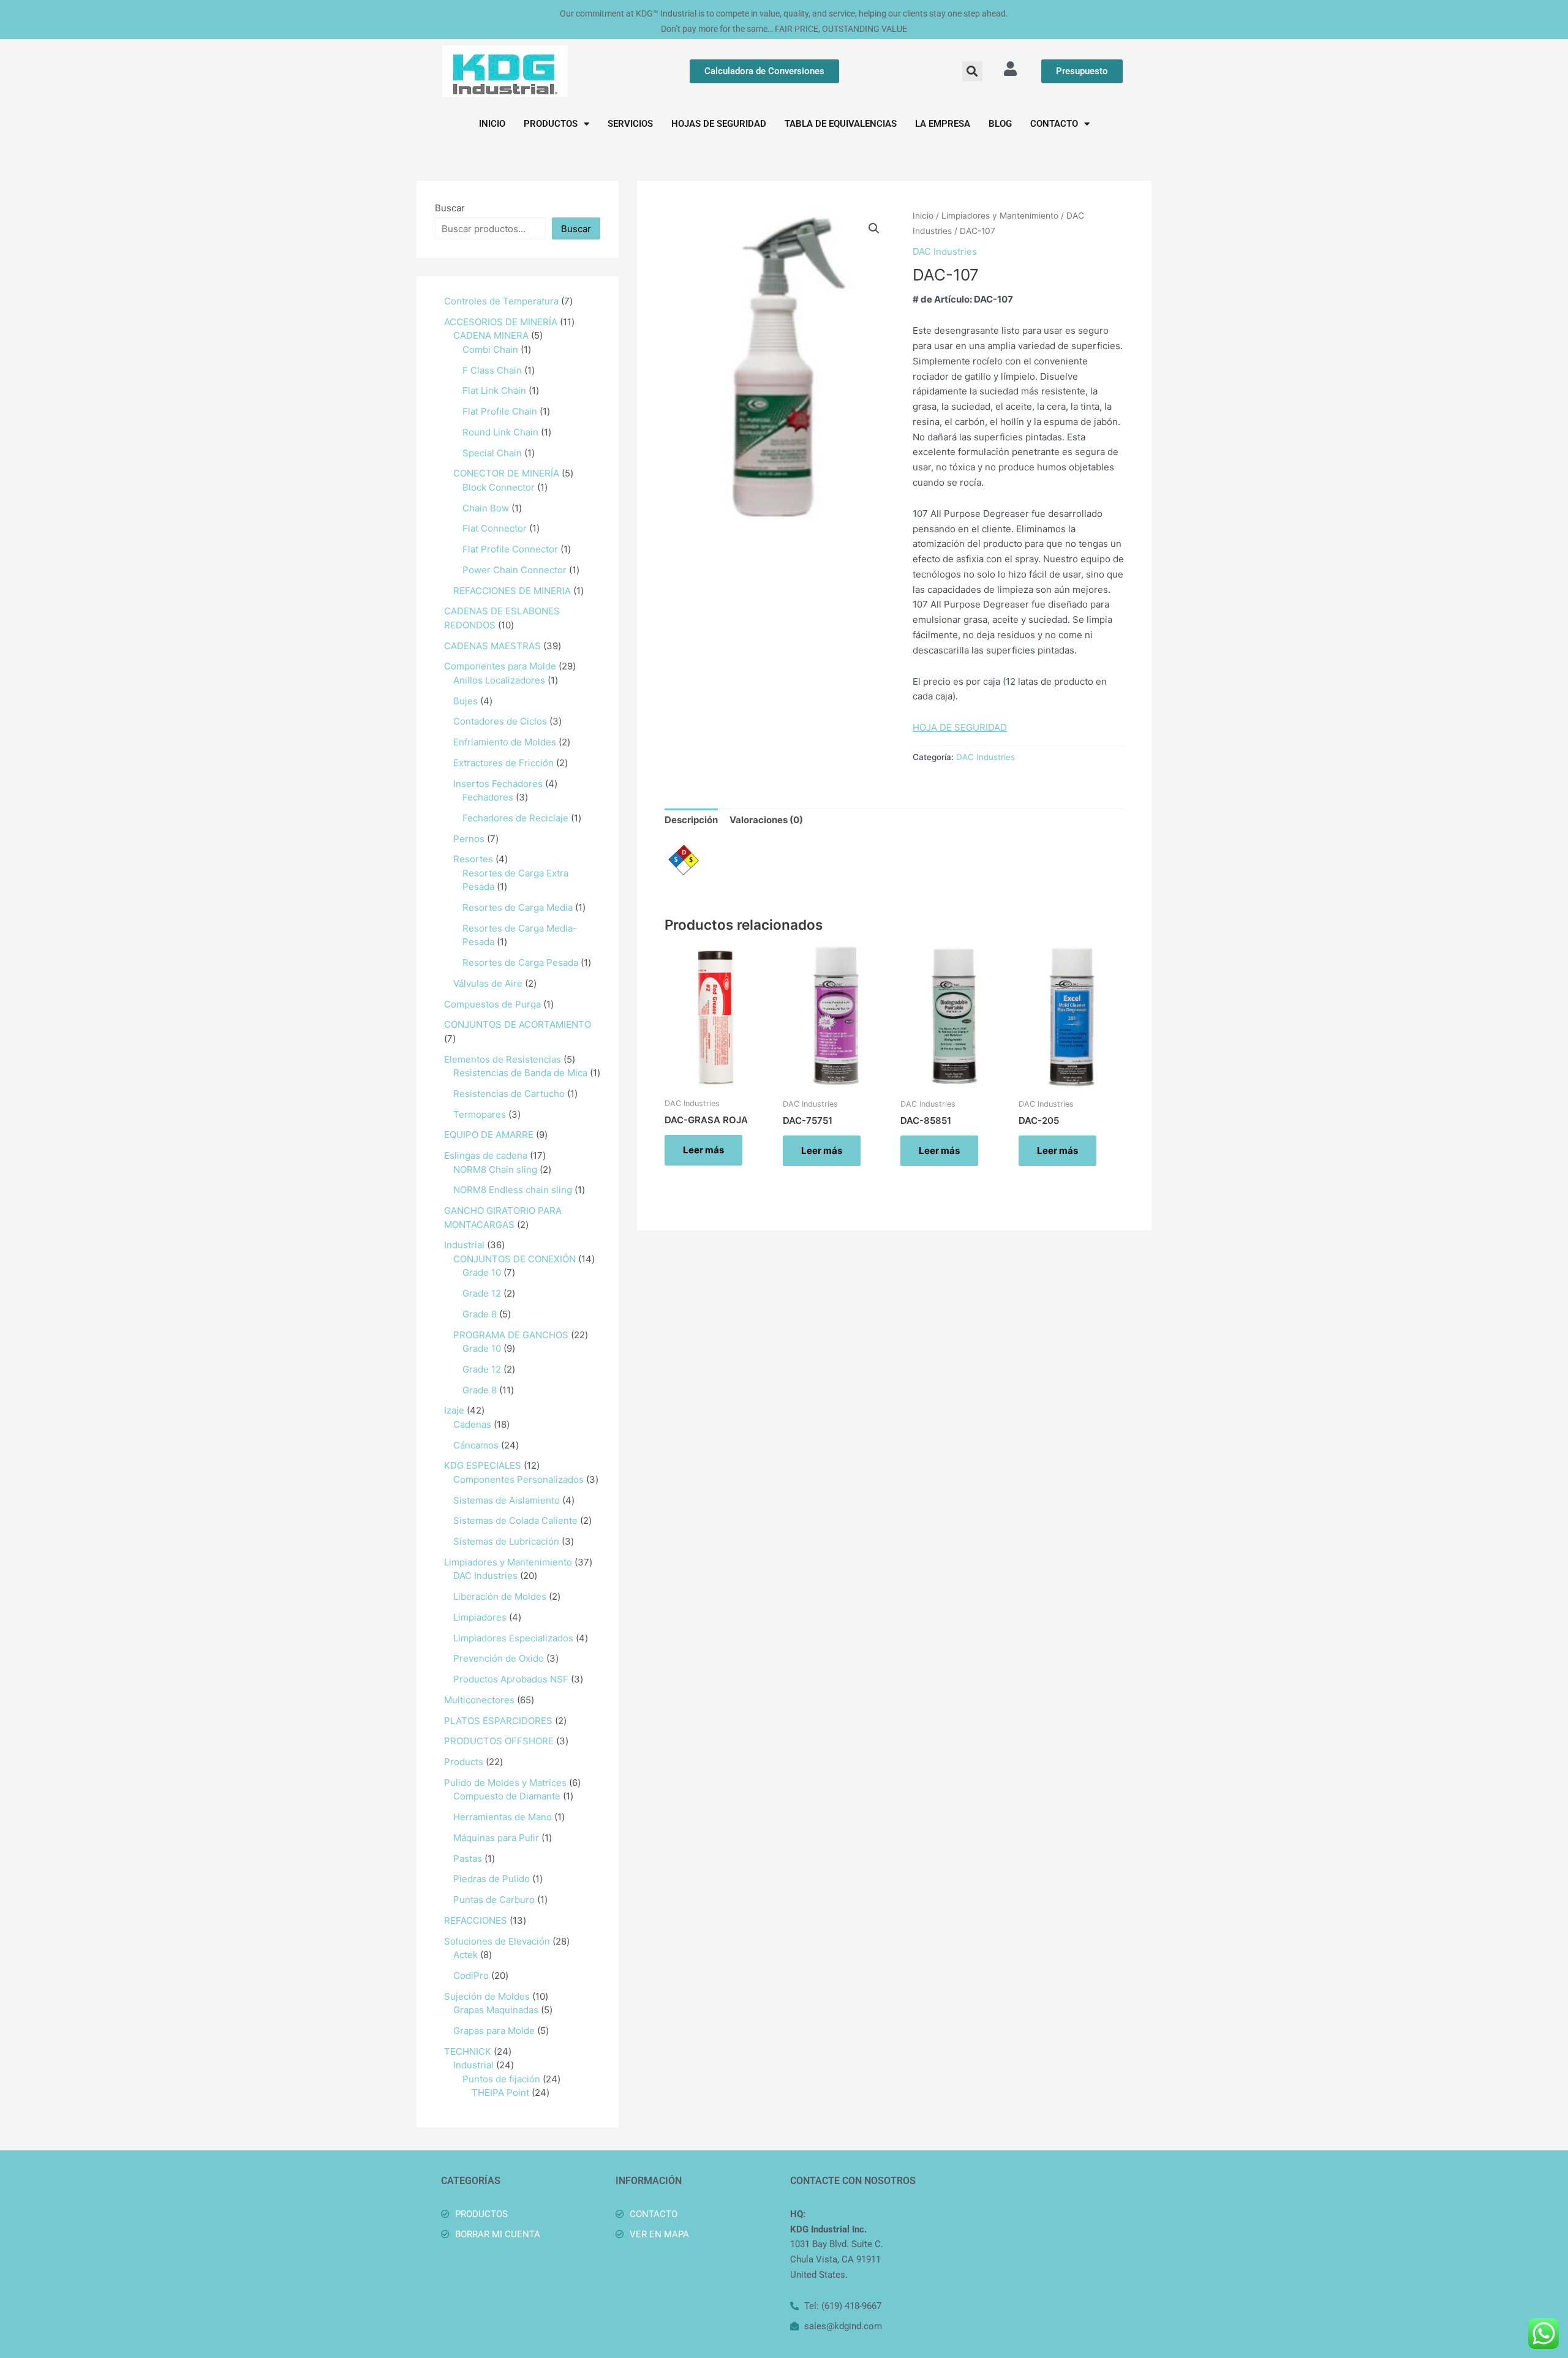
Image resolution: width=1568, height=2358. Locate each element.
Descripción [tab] (691, 820)
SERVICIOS (630, 124)
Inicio (923, 216)
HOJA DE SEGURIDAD (960, 727)
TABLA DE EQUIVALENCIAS (841, 124)
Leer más (703, 1150)
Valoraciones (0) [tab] (766, 820)
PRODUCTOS (551, 124)
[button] (972, 71)
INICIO (492, 124)
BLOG (1000, 124)
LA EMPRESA (943, 124)
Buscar (450, 208)
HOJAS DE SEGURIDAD (719, 124)
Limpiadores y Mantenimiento (1000, 216)
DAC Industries (945, 251)
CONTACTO (1054, 124)
